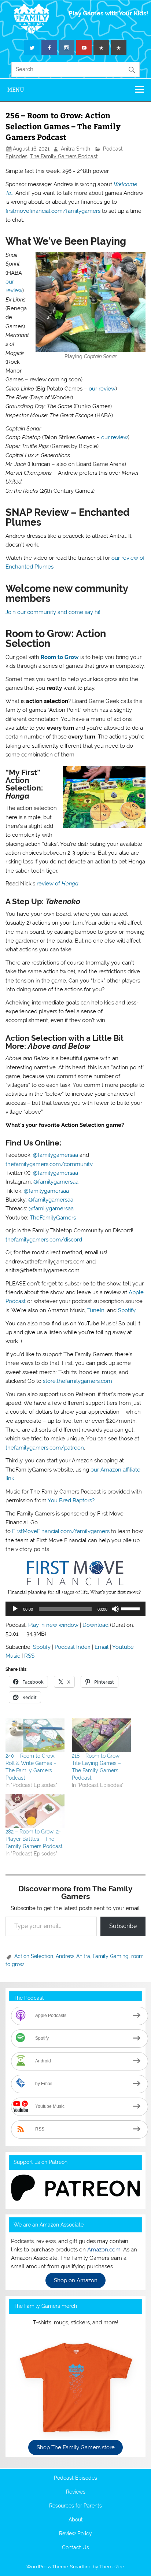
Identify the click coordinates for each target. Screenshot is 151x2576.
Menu (16, 90)
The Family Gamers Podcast (64, 156)
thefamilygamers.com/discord (44, 1240)
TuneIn (96, 1310)
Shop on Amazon (76, 2280)
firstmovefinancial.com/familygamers (53, 211)
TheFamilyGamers (53, 1218)
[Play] (15, 1609)
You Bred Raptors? (71, 1500)
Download (95, 1625)
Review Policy (75, 2534)
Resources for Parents (75, 2506)
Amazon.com (104, 2250)
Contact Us (75, 2548)
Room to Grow (60, 657)
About (76, 2520)
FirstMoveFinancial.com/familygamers (61, 1531)
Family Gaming (111, 1956)
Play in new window (53, 1625)
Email (102, 1647)
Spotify (127, 1310)
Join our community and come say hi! (53, 612)
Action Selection (34, 1956)
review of (58, 884)
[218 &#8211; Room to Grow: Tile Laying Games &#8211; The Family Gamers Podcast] (101, 1735)
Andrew (65, 1956)
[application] (75, 1609)
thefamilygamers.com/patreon (45, 1448)
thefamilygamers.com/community (49, 1164)
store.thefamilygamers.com (78, 1381)
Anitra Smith (75, 149)
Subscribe (123, 1926)
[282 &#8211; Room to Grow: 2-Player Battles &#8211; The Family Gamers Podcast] (35, 1811)
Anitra (83, 1956)
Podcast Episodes (75, 2478)
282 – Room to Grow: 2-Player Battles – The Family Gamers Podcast (34, 1839)
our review (102, 389)
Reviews (76, 2492)
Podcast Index (73, 1647)
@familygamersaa (56, 1155)
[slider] (132, 1608)
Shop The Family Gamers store (76, 2447)
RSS (29, 1656)
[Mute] (115, 1609)
